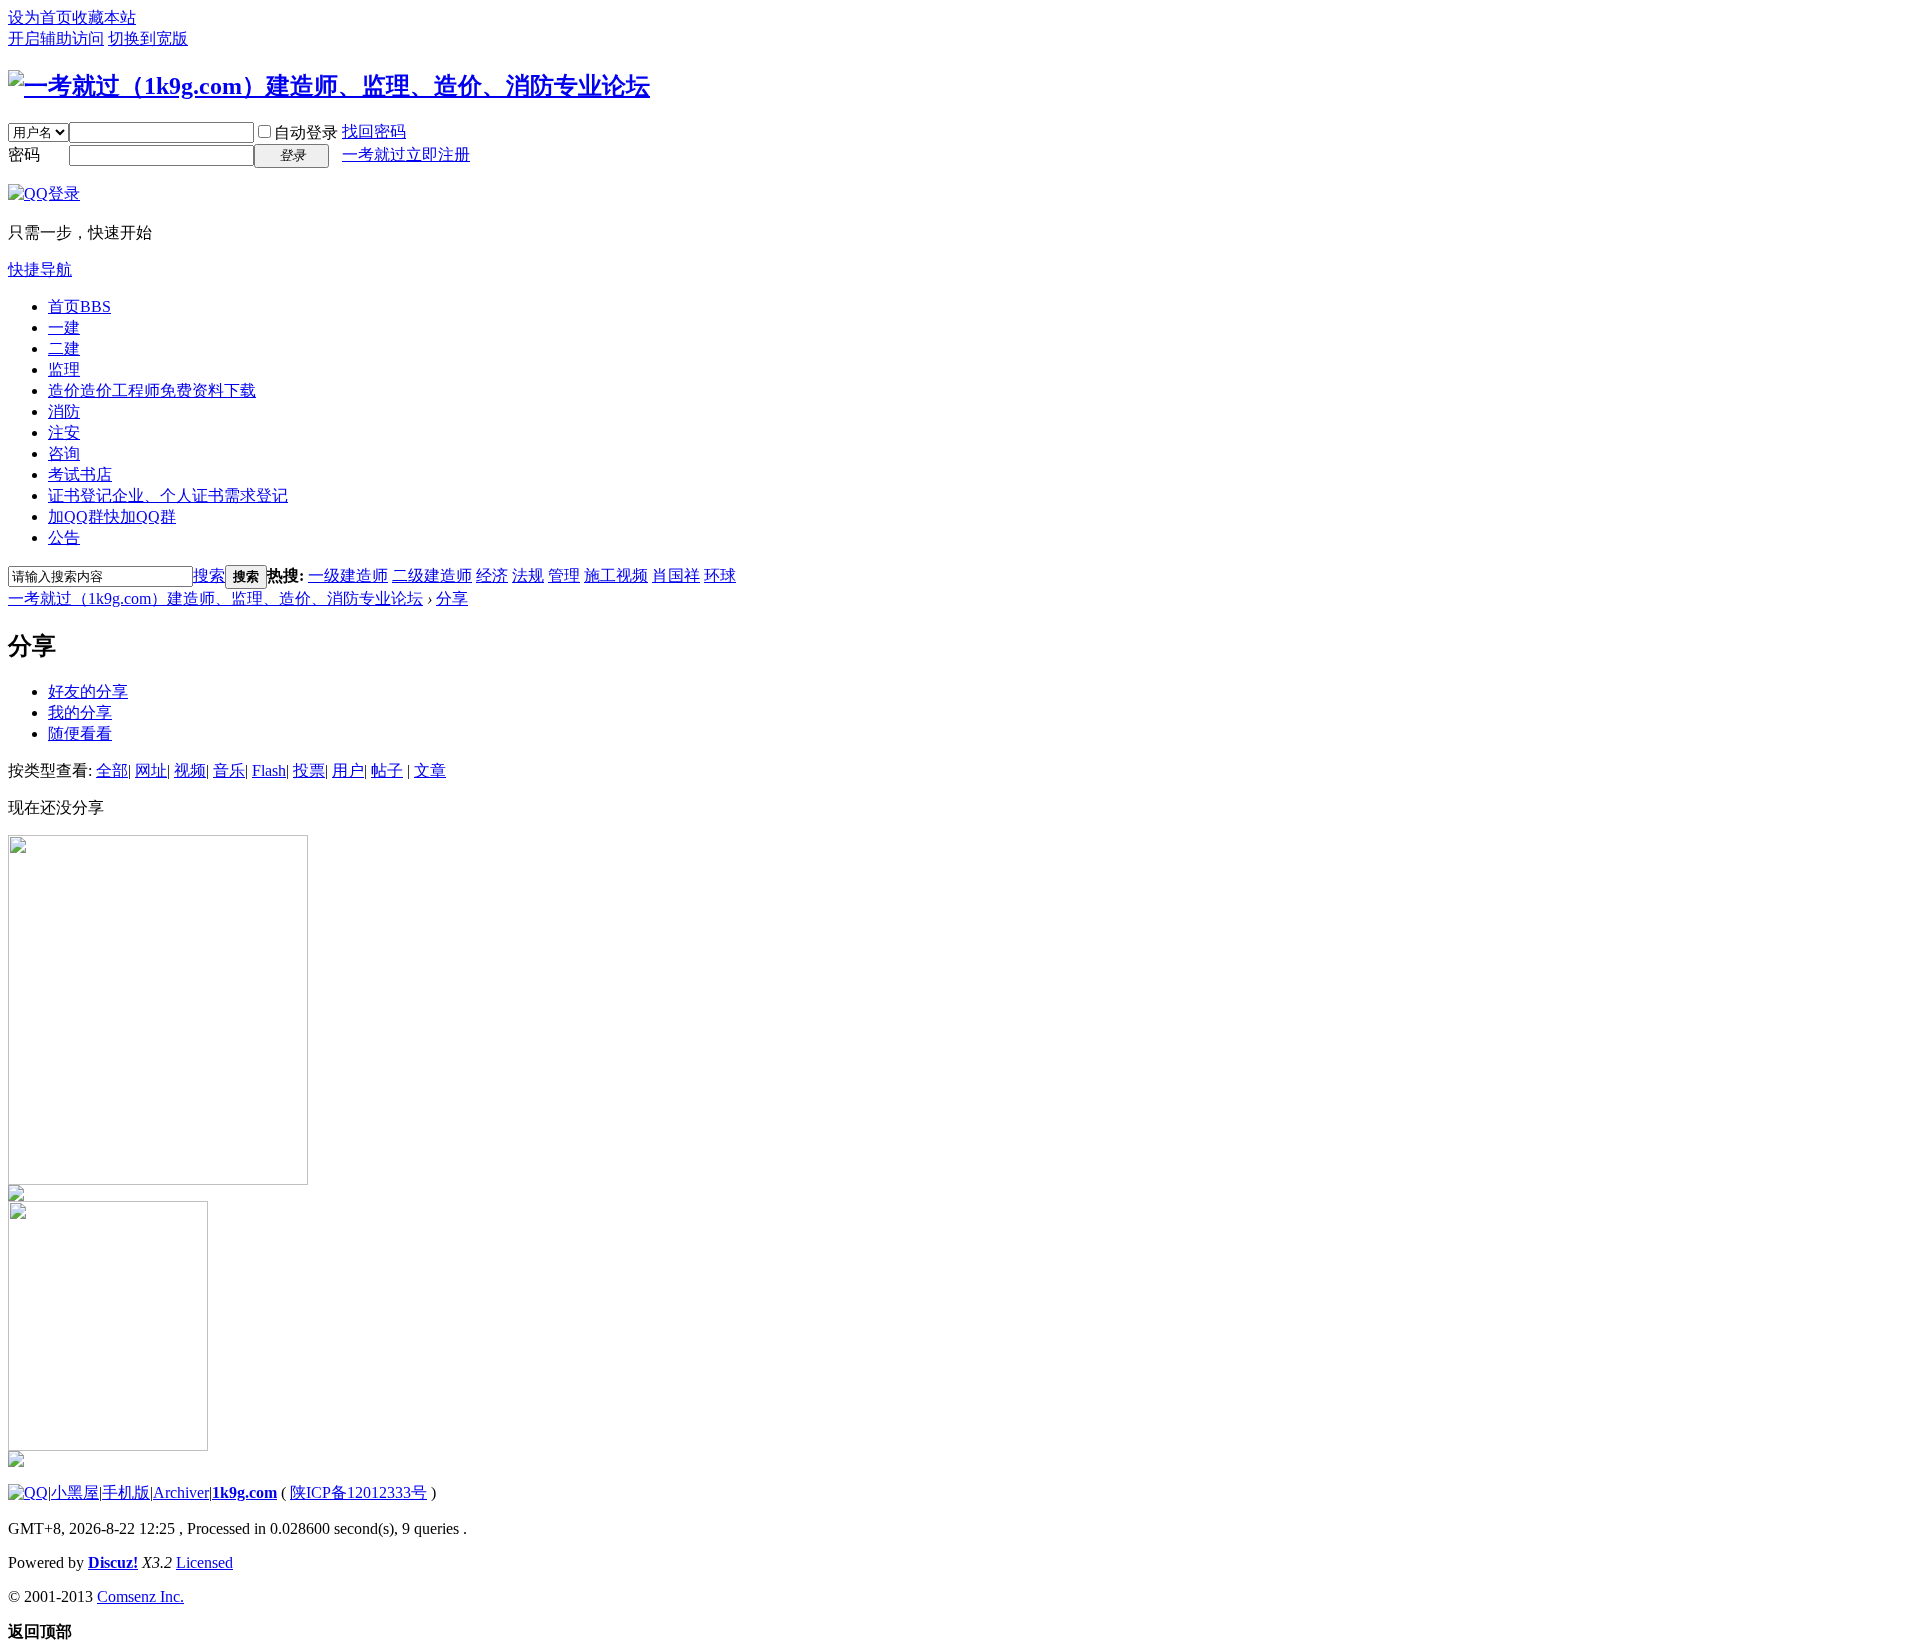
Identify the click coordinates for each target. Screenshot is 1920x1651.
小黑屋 (75, 1492)
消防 (64, 411)
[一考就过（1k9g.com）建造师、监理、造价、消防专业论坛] (329, 86)
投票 (309, 770)
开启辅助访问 (56, 38)
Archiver (181, 1492)
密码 (24, 154)
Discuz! (113, 1562)
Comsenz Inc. (140, 1596)
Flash (269, 770)
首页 (79, 306)
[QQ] (28, 1492)
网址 (151, 770)
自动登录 (306, 132)
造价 (152, 390)
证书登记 (168, 495)
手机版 (126, 1492)
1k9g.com (244, 1492)
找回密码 (374, 131)
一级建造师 (348, 575)
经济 (492, 575)
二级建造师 (432, 575)
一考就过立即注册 (406, 154)
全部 (112, 770)
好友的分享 (88, 691)
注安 (64, 432)
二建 (64, 348)
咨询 (64, 453)
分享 (452, 598)
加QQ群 (112, 516)
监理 (64, 369)
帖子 (387, 770)
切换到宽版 (148, 38)
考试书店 (80, 474)
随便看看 (80, 733)
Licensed (204, 1562)
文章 (430, 770)
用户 (348, 770)
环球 (720, 575)
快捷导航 (40, 269)
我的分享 (80, 712)
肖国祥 (676, 575)
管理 (564, 575)
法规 (528, 575)
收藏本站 (104, 17)
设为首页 (40, 17)
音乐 (229, 770)
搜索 (209, 575)
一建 (64, 327)
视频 (190, 770)
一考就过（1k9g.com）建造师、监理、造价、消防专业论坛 (215, 598)
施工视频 (616, 575)
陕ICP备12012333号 (358, 1492)
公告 (64, 537)
